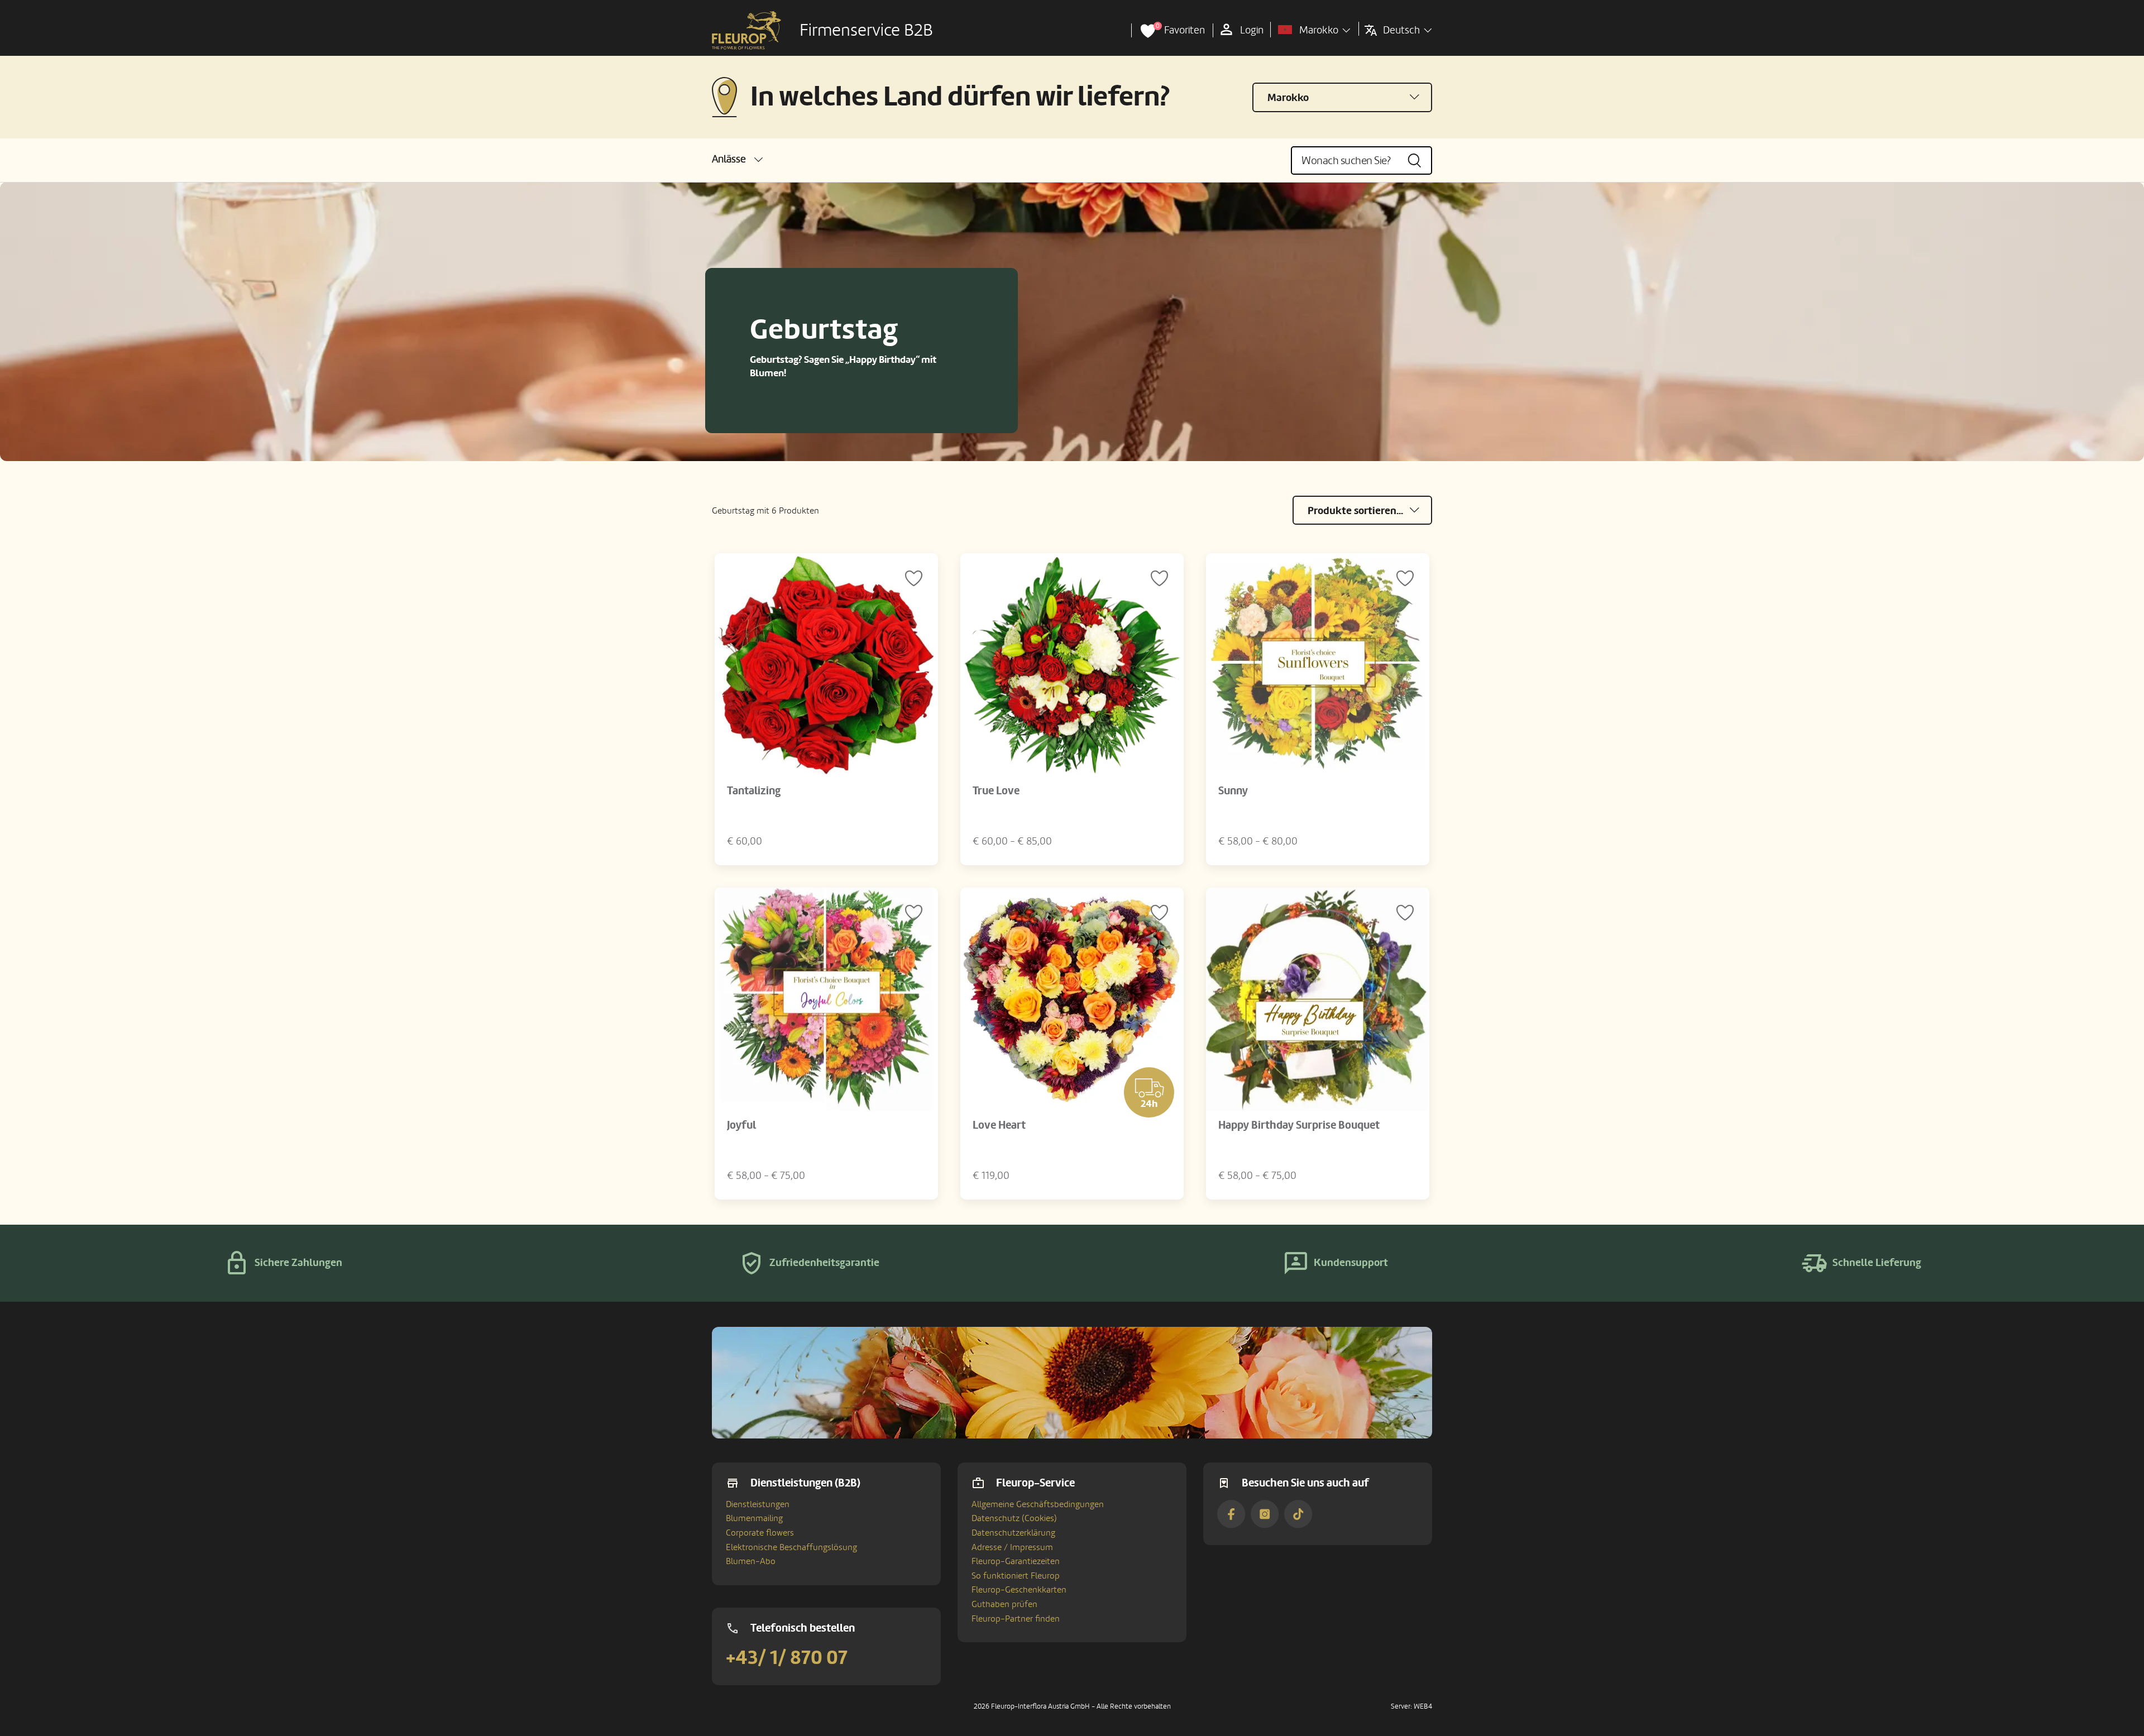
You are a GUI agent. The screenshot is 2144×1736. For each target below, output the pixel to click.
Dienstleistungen (758, 1504)
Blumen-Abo (751, 1561)
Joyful (741, 1125)
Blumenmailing (754, 1518)
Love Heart (999, 1125)
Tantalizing (754, 791)
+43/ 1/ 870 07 (787, 1658)
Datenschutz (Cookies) (1014, 1518)
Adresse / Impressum (1012, 1547)
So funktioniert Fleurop (1016, 1576)
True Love (996, 791)
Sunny (1233, 791)
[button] (737, 159)
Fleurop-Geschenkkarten (1019, 1590)
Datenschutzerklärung (1013, 1533)
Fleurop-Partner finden (1016, 1619)
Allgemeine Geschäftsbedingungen (1038, 1504)
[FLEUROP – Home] (746, 31)
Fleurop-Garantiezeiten (1016, 1561)
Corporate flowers (760, 1533)
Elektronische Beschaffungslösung (791, 1547)
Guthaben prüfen (1004, 1604)
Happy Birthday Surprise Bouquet (1299, 1125)
